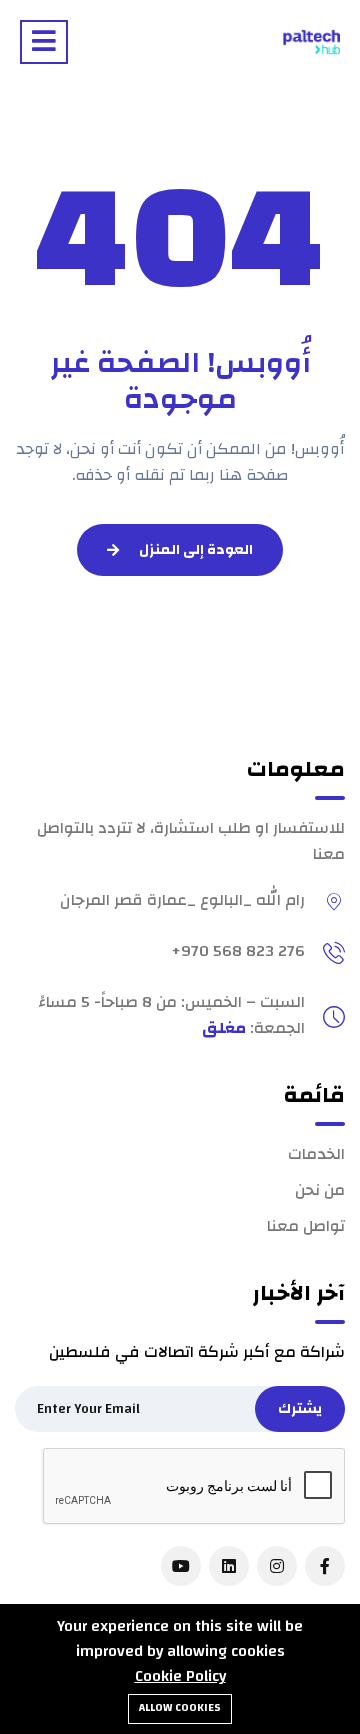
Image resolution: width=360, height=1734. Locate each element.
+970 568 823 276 (238, 951)
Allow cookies (180, 1708)
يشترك (300, 1409)
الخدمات (316, 1154)
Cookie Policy (180, 1676)
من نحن (320, 1190)
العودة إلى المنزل (196, 550)
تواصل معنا (306, 1226)
